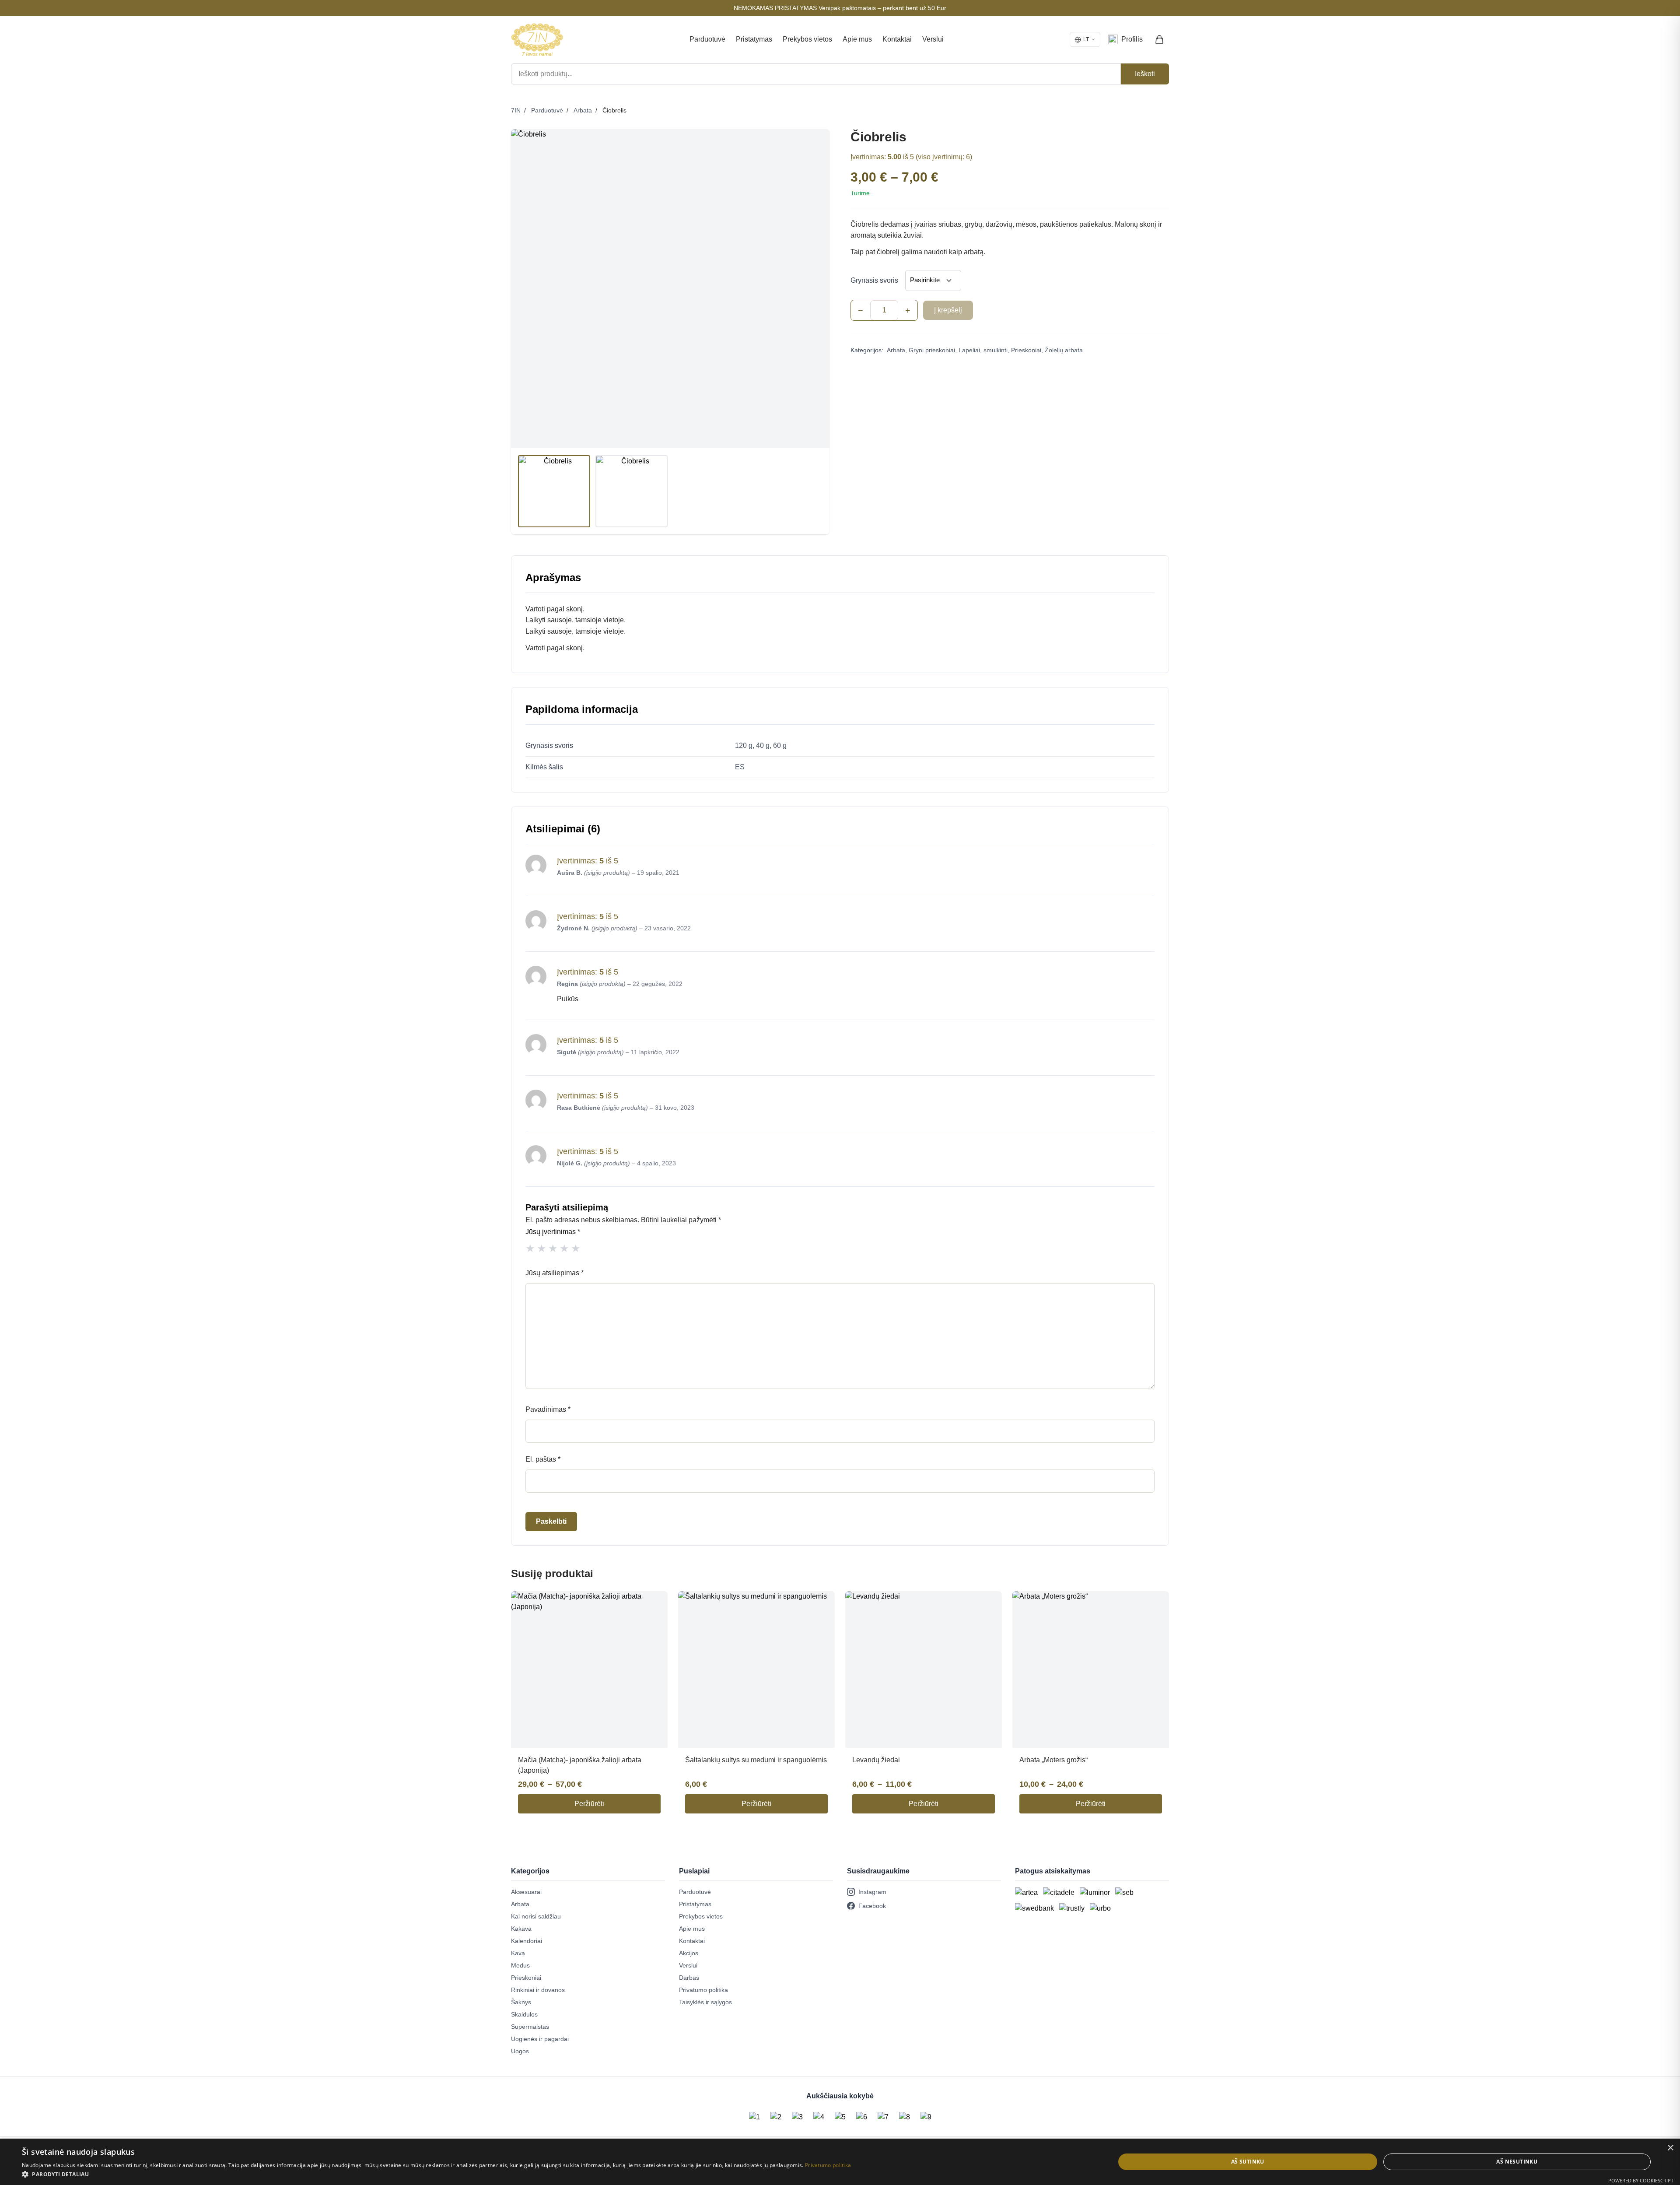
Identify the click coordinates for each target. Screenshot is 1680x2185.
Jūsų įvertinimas (553, 1232)
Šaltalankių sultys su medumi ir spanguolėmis (756, 1760)
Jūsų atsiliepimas (555, 1273)
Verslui (933, 39)
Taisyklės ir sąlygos (705, 2002)
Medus (520, 1965)
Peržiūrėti (589, 1804)
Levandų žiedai (876, 1760)
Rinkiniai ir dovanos (538, 1990)
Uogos (520, 2051)
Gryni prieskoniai (932, 350)
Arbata (583, 110)
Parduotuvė (707, 39)
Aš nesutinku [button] (1517, 2162)
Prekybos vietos (807, 39)
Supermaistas (530, 2027)
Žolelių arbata (1064, 350)
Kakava (521, 1929)
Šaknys (521, 2002)
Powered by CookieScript (1641, 2180)
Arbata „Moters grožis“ (1053, 1760)
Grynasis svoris (874, 280)
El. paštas (543, 1459)
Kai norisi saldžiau (536, 1916)
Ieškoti (1145, 74)
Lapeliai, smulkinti (983, 350)
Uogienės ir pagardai (540, 2039)
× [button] (1670, 2148)
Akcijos (689, 1953)
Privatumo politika (703, 1990)
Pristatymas (754, 39)
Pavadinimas (548, 1409)
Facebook (872, 1906)
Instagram (872, 1892)
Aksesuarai (526, 1892)
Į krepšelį (948, 310)
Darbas (689, 1978)
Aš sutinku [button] (1248, 2162)
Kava (518, 1953)
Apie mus (857, 39)
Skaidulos (524, 2014)
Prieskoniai (1026, 350)
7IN (516, 110)
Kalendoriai (527, 1941)
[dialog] (840, 2162)
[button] (436, 2174)
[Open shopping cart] (1160, 39)
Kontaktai (897, 39)
